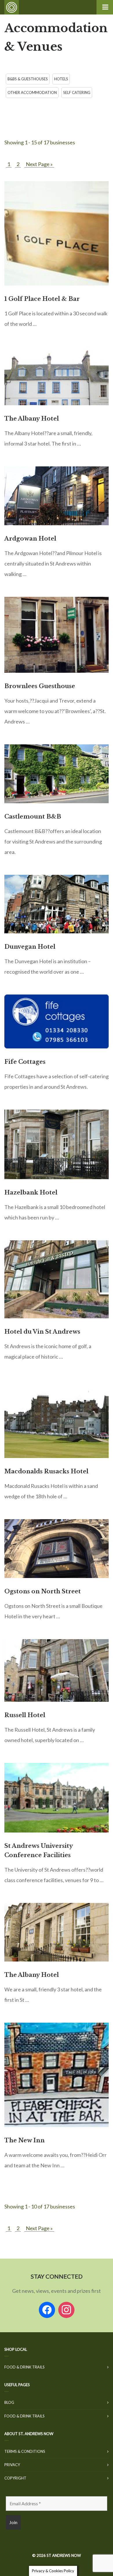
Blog (9, 2402)
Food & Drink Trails (24, 2367)
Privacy (12, 2465)
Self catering (77, 92)
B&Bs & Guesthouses (28, 79)
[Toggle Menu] (105, 7)
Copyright (15, 2478)
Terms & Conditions (25, 2451)
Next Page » (39, 164)
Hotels (61, 79)
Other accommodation (32, 92)
